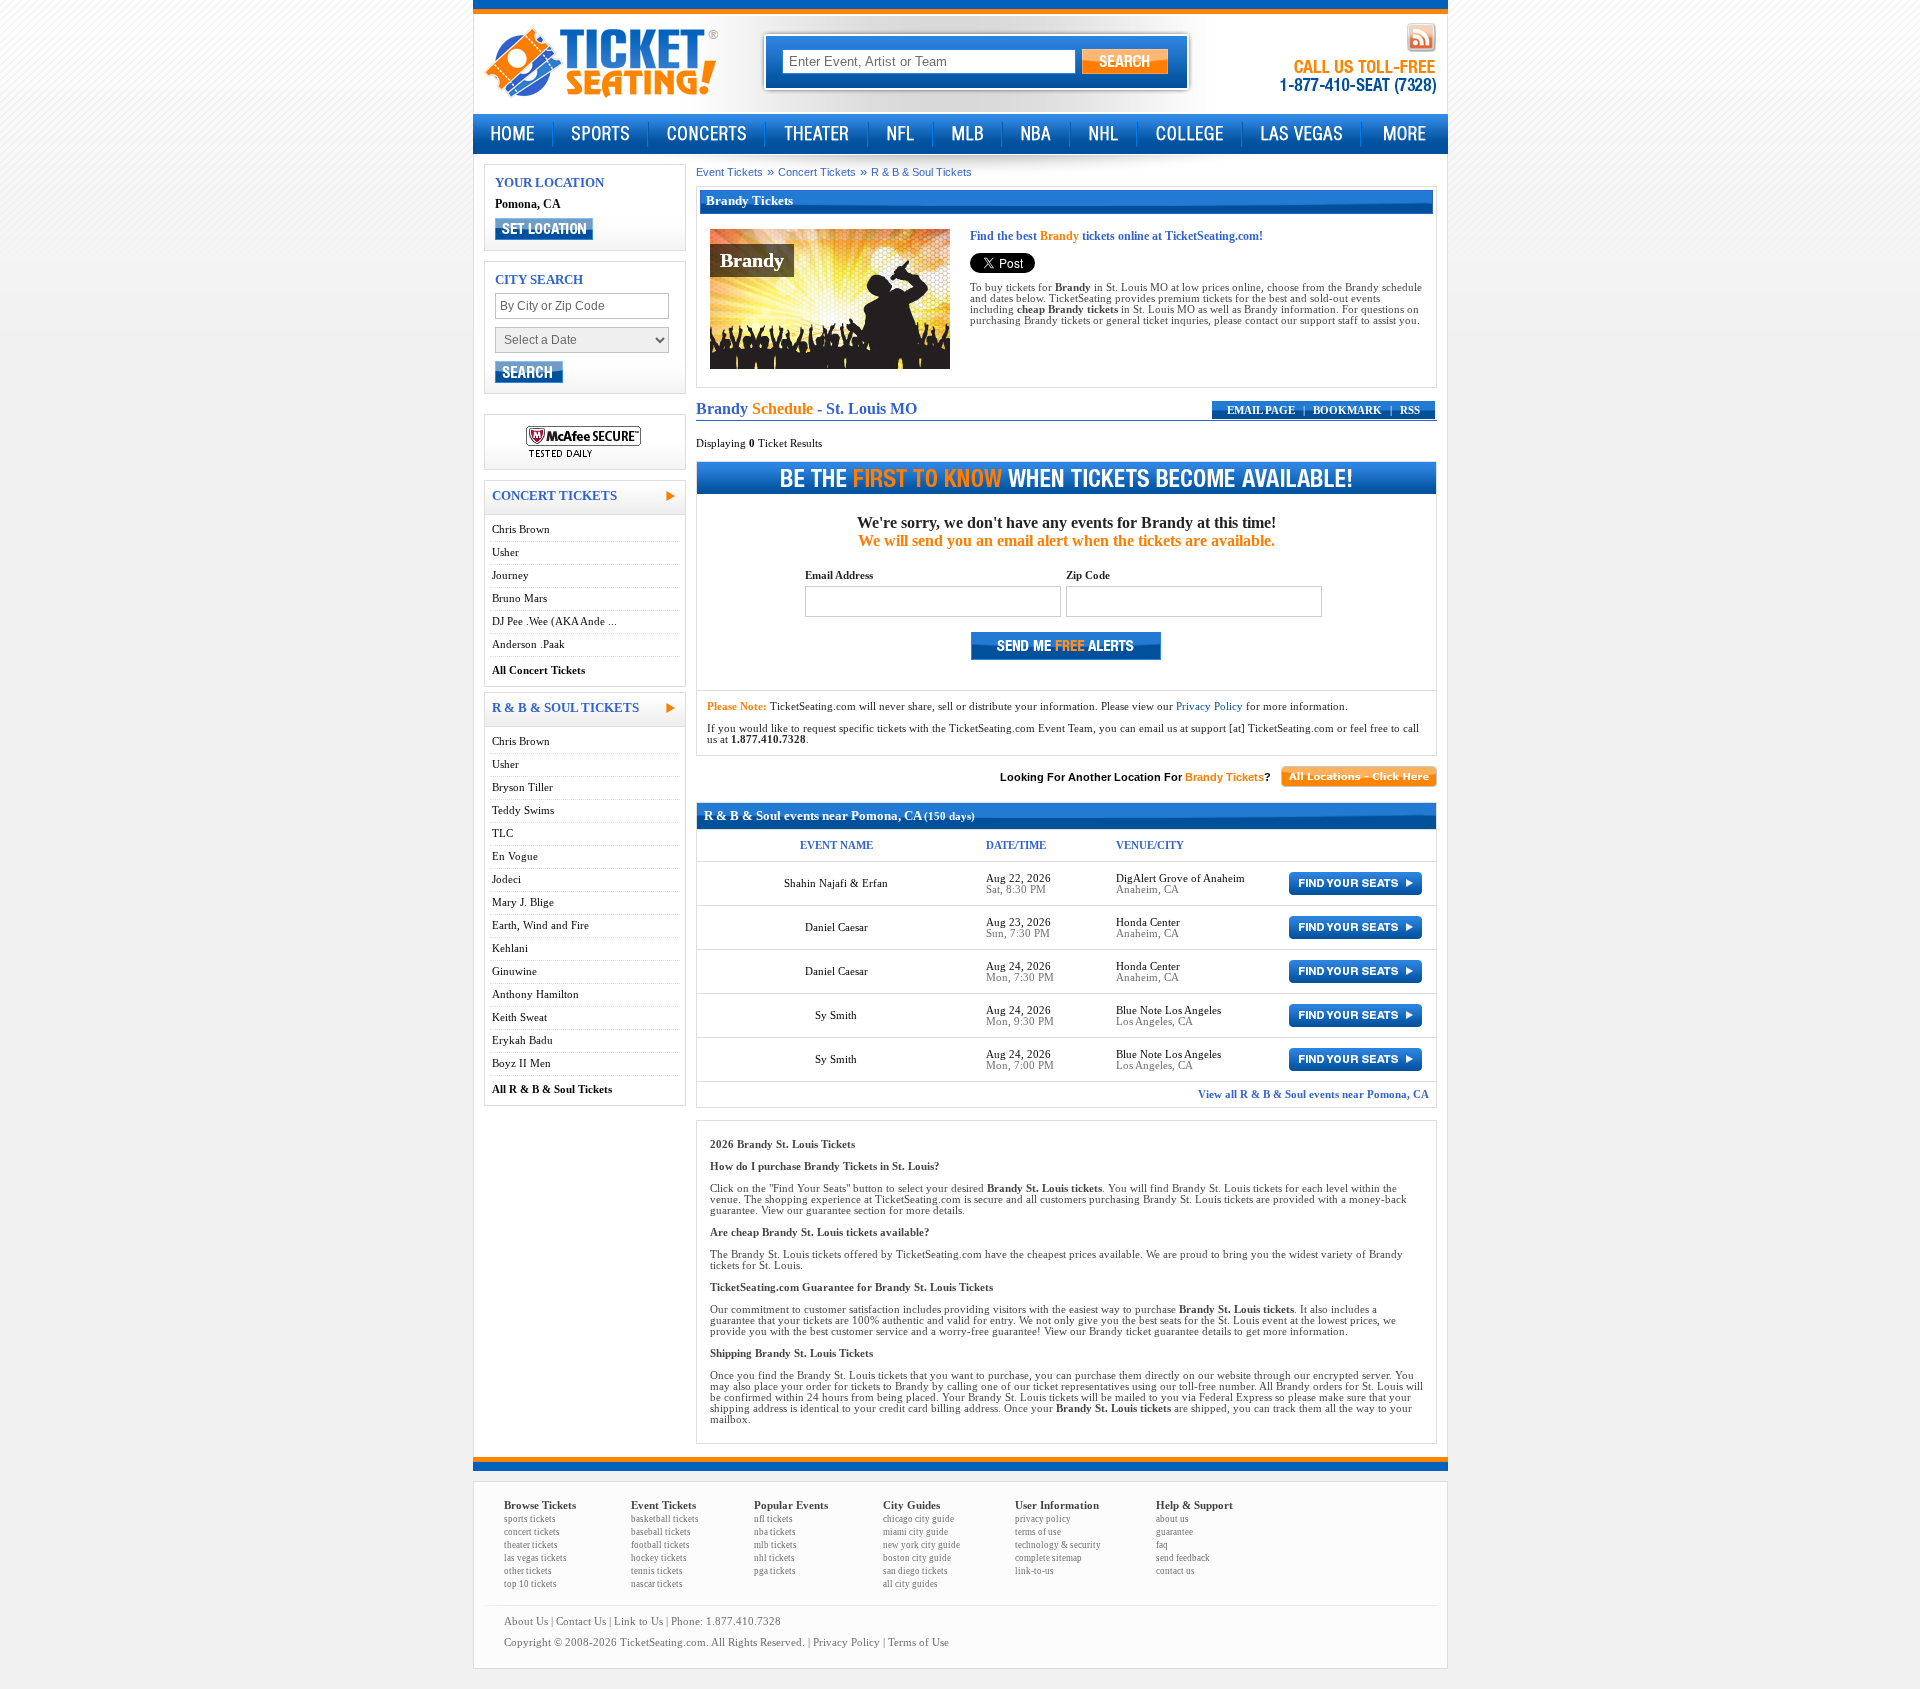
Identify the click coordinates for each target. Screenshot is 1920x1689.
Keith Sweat (519, 1017)
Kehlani (510, 948)
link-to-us (1034, 1571)
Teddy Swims (523, 810)
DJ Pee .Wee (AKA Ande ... (554, 621)
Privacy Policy (1209, 706)
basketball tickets (665, 1519)
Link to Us (638, 1621)
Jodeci (506, 879)
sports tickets (530, 1519)
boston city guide (917, 1558)
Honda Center (1148, 922)
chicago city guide (918, 1519)
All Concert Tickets (538, 670)
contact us (1175, 1571)
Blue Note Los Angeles (1168, 1010)
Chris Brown (521, 529)
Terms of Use (918, 1642)
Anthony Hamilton (535, 994)
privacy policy (1043, 1519)
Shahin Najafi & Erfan (836, 883)
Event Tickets (729, 172)
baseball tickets (661, 1532)
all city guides (910, 1584)
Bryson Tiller (522, 787)
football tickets (660, 1545)
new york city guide (921, 1545)
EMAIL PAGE (1261, 410)
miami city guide (915, 1532)
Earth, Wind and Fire (540, 925)
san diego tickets (915, 1571)
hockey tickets (659, 1558)
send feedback (1183, 1558)
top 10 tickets (530, 1584)
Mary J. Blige (523, 902)
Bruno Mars (519, 598)
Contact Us (581, 1621)
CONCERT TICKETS (554, 495)
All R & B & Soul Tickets (552, 1089)
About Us (526, 1621)
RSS (1410, 410)
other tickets (528, 1571)
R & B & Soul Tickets (921, 172)
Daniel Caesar (836, 927)
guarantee (1174, 1532)
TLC (502, 833)
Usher (505, 552)
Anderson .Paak (528, 644)
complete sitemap (1048, 1558)
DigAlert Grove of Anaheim (1180, 878)
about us (1172, 1519)
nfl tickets (773, 1519)
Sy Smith (836, 1015)
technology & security (1058, 1545)
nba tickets (775, 1532)
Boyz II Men (521, 1063)
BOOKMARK (1347, 410)
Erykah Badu (522, 1040)
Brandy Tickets (1224, 777)
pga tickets (775, 1571)
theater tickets (531, 1545)
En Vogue (515, 856)
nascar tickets (657, 1584)
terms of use (1038, 1532)
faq (1162, 1545)
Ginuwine (514, 971)
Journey (510, 575)
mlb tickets (775, 1545)
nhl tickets (774, 1558)
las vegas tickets (535, 1558)
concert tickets (532, 1532)
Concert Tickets (817, 172)
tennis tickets (657, 1571)
